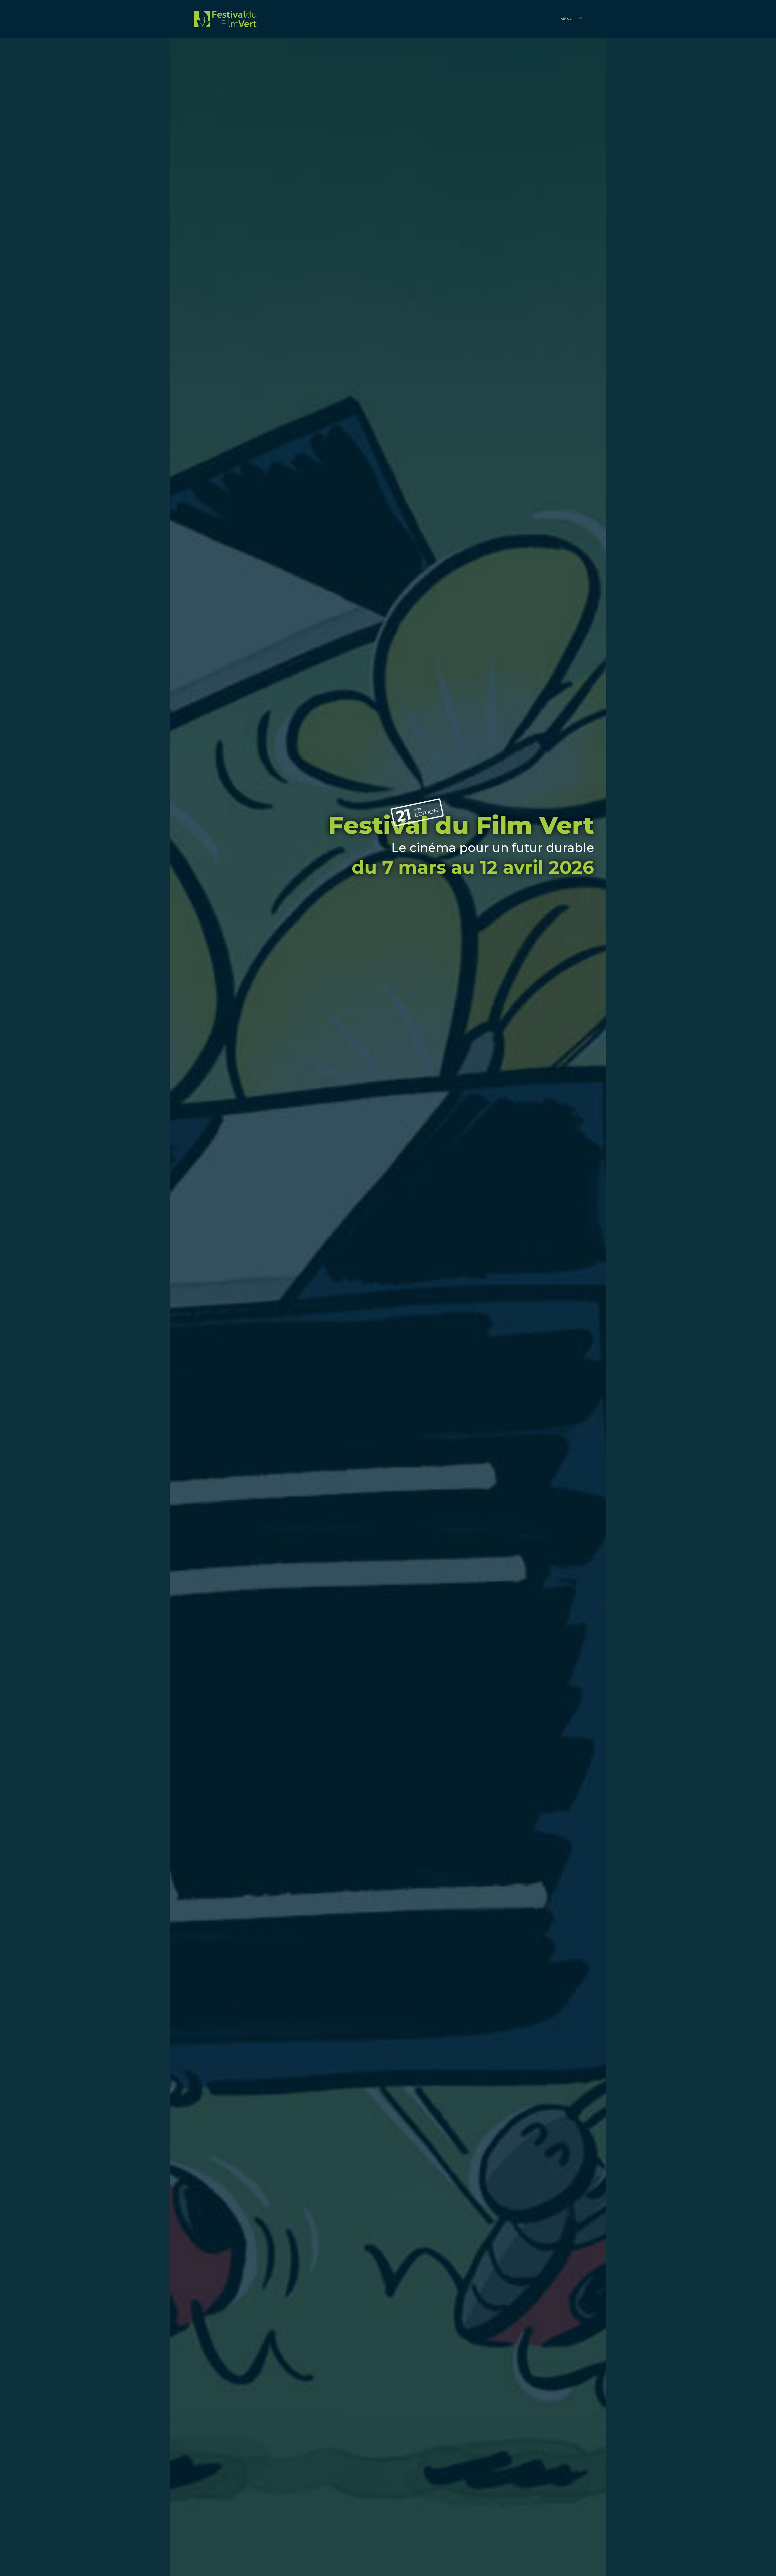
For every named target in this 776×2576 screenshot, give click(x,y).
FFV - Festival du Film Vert (225, 19)
